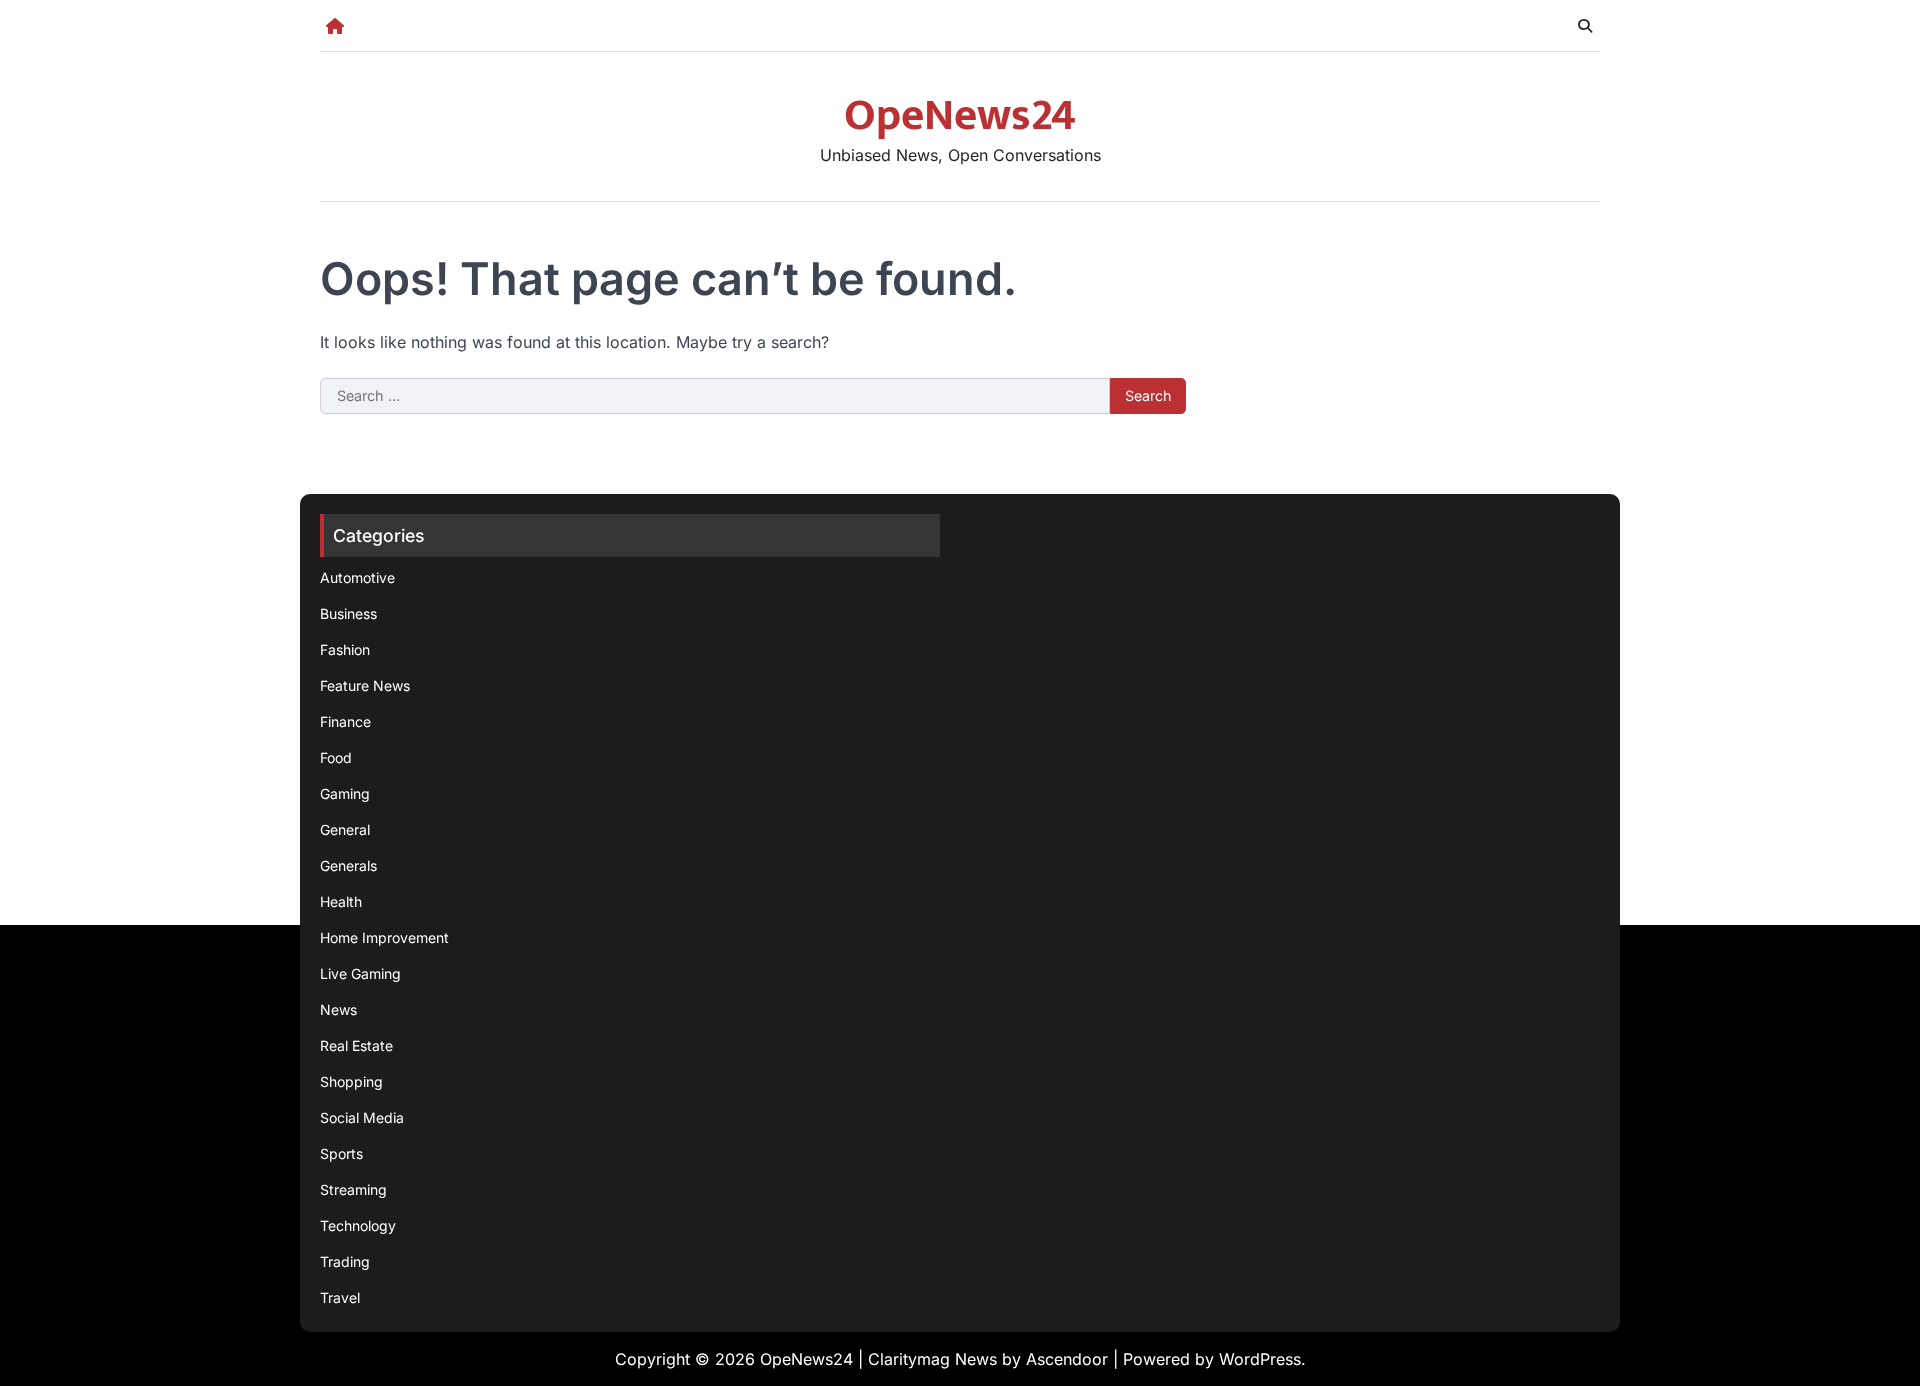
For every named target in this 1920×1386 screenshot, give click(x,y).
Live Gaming (360, 973)
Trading (345, 1261)
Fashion (345, 649)
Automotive (357, 577)
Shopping (351, 1081)
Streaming (353, 1189)
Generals (348, 865)
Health (341, 901)
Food (336, 757)
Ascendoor (1067, 1359)
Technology (358, 1225)
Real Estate (356, 1045)
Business (348, 613)
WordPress (1260, 1359)
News (338, 1009)
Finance (345, 721)
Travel (340, 1297)
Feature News (365, 685)
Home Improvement (384, 937)
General (345, 829)
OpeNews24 (960, 115)
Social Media (362, 1117)
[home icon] (335, 26)
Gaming (345, 793)
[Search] (1585, 26)
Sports (341, 1153)
